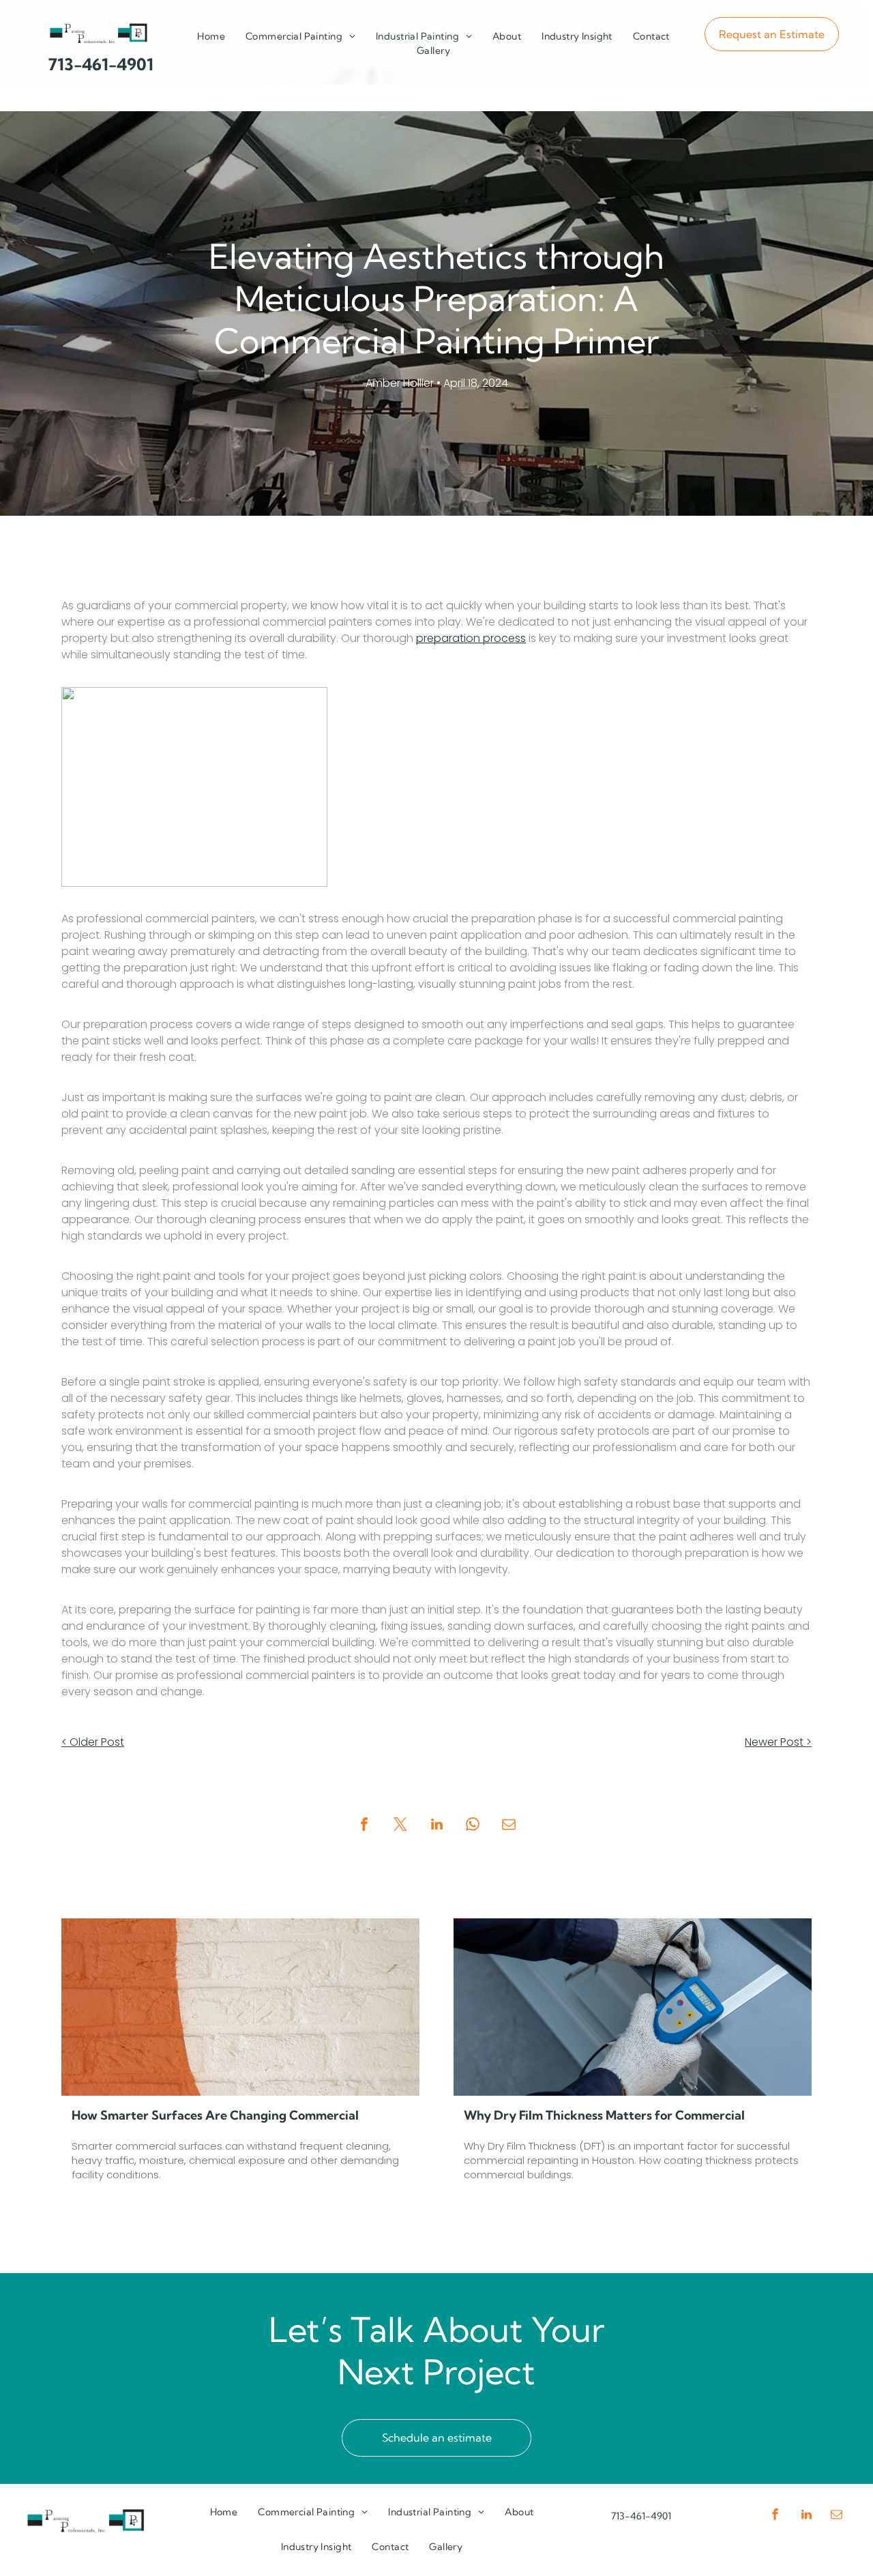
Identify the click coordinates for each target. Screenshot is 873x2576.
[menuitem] (211, 36)
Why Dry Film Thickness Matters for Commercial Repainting (604, 2116)
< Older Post (93, 1742)
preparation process (471, 638)
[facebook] (775, 2516)
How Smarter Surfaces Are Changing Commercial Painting (215, 2116)
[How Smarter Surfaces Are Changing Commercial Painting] (240, 2007)
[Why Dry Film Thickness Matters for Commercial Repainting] (633, 2007)
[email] (837, 2516)
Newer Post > (778, 1742)
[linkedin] (806, 2516)
